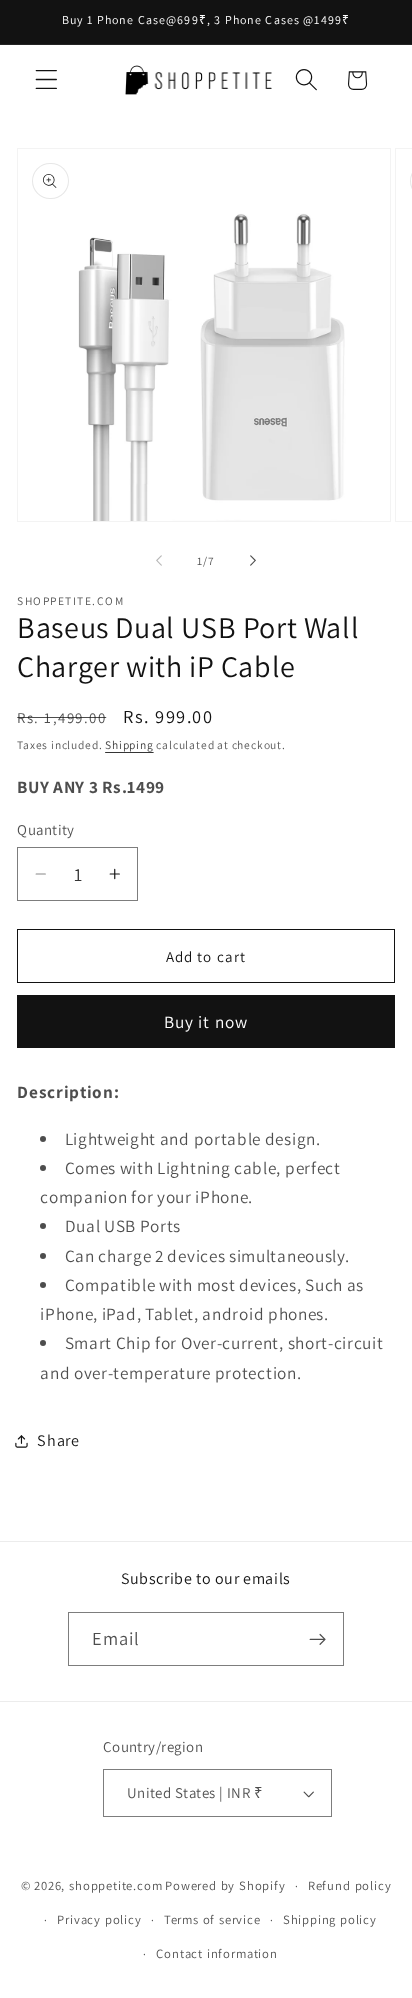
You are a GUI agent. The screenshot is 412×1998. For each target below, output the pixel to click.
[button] (46, 80)
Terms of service (212, 1919)
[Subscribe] (318, 1639)
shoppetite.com (115, 1885)
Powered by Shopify (225, 1885)
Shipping (129, 744)
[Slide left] (159, 561)
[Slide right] (253, 561)
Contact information (216, 1953)
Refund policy (349, 1885)
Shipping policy (330, 1919)
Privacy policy (99, 1919)
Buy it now (206, 1021)
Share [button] (58, 1440)
